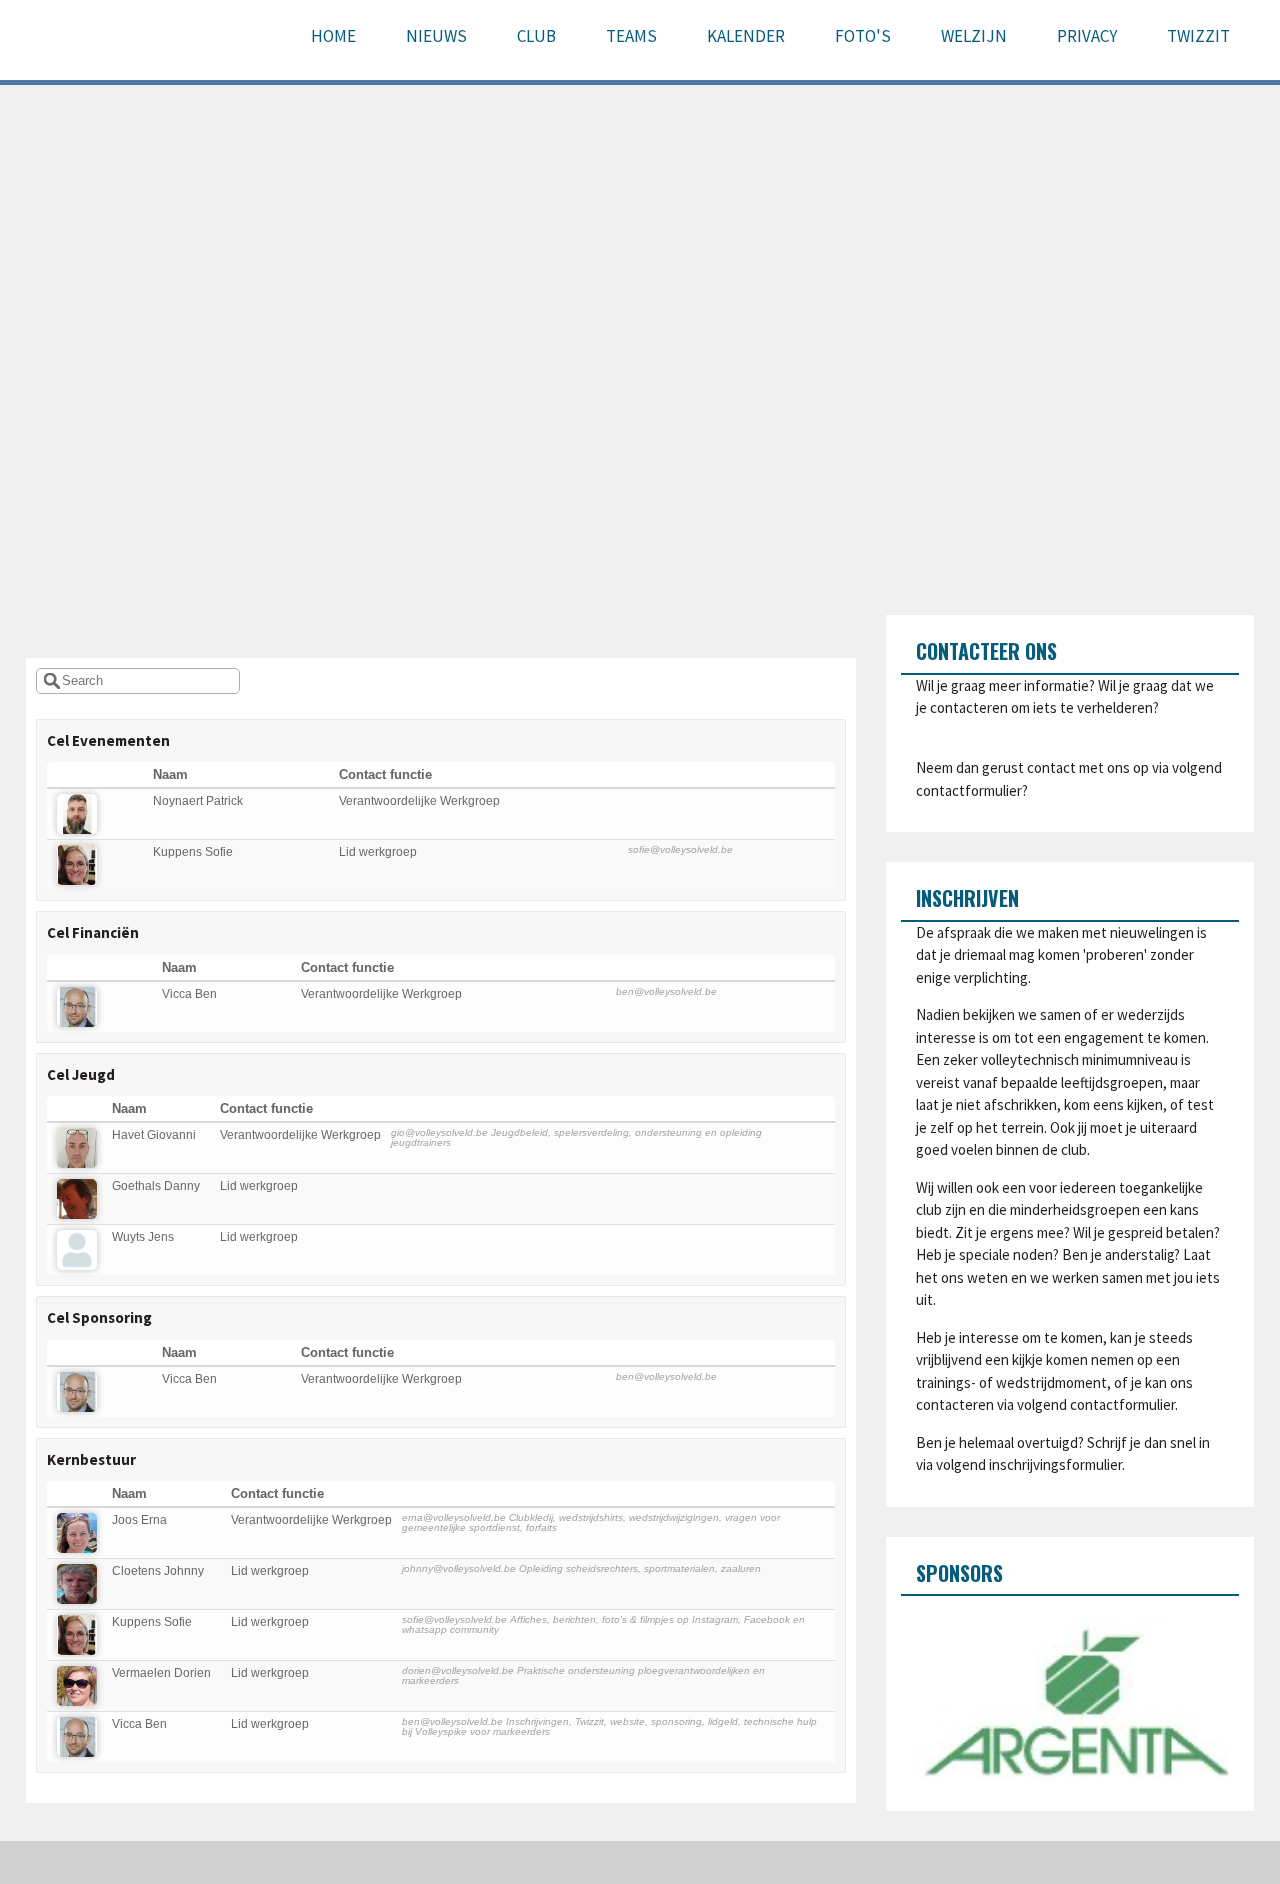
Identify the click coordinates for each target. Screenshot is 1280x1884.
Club (536, 36)
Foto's (863, 36)
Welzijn (974, 36)
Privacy (1087, 36)
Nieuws (436, 36)
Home (333, 36)
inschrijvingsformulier (1055, 1464)
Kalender (746, 36)
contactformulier (969, 790)
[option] (1070, 1696)
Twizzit (1198, 36)
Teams (631, 36)
